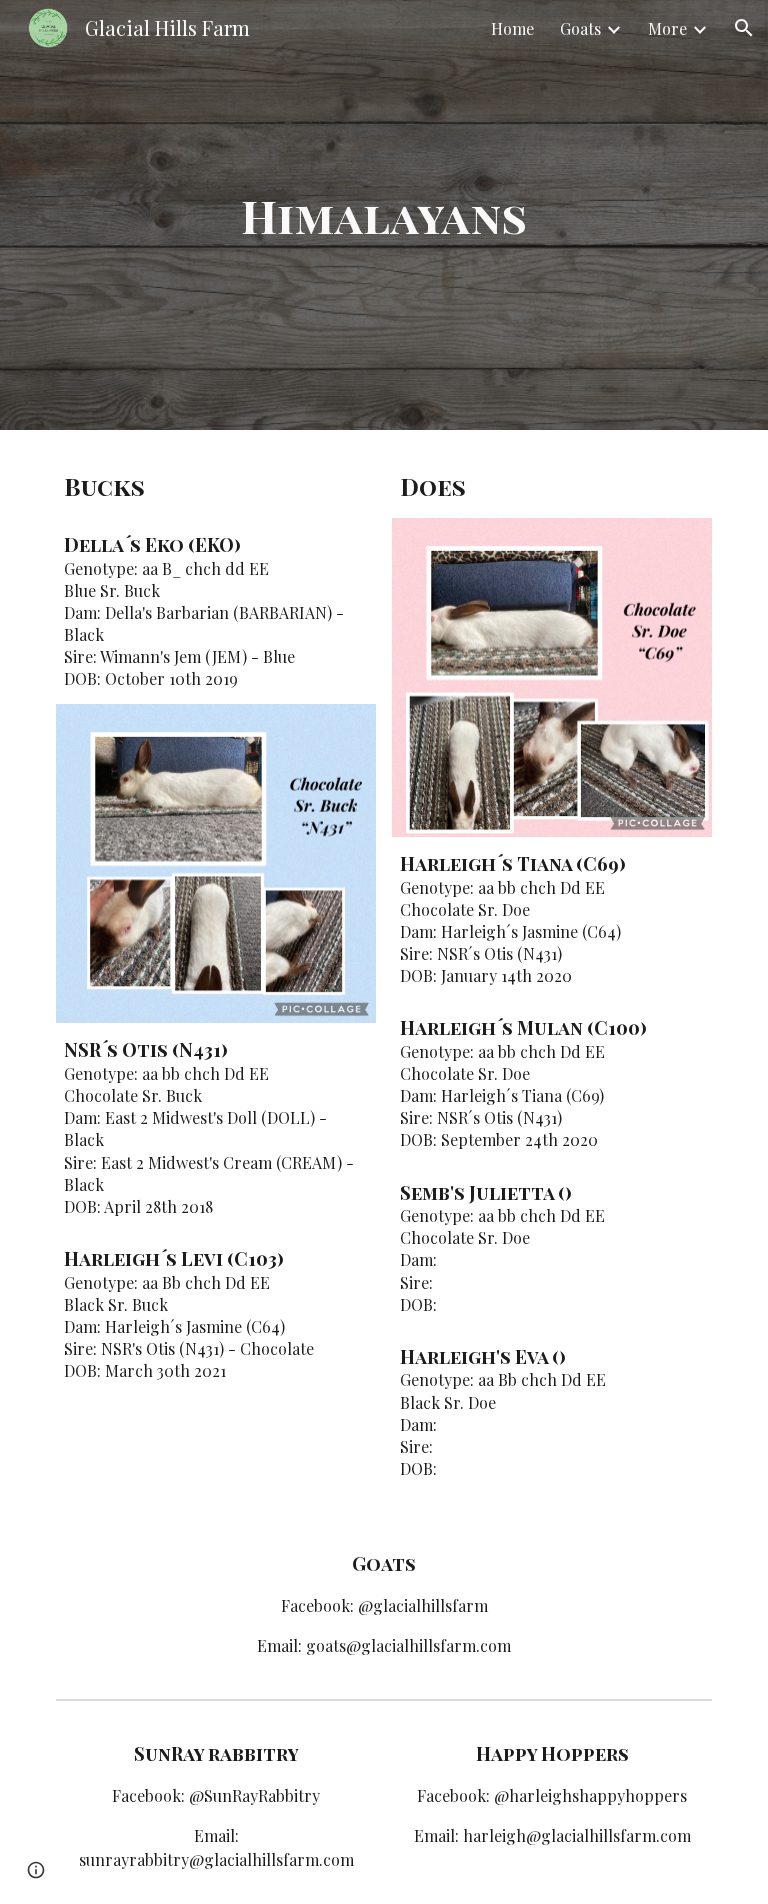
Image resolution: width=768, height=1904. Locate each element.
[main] (383, 215)
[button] (744, 28)
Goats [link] (580, 28)
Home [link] (512, 28)
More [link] (667, 28)
